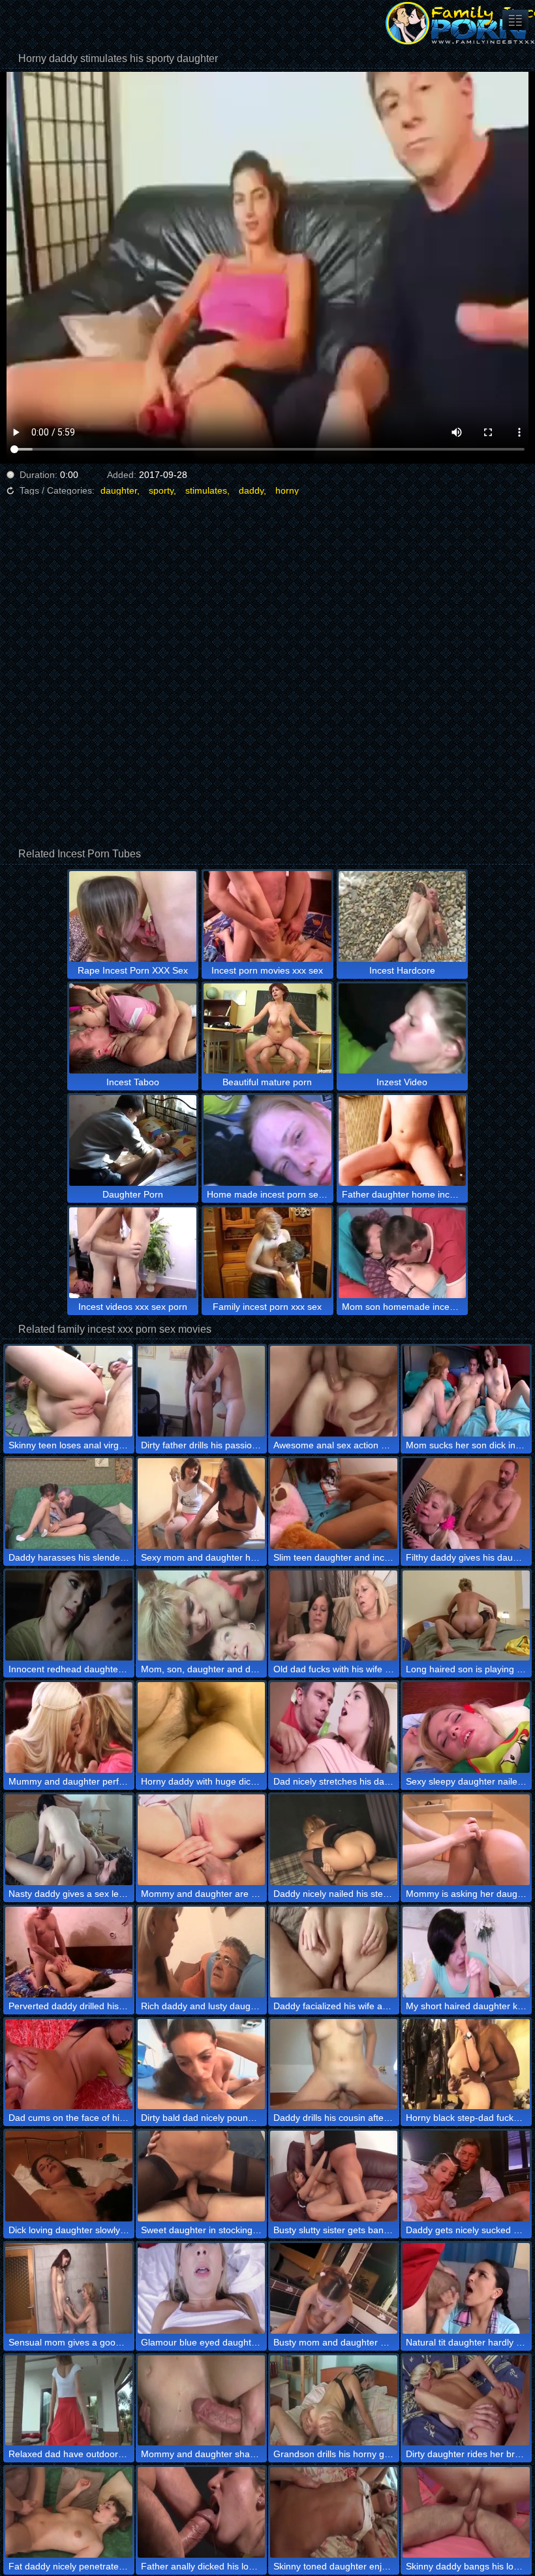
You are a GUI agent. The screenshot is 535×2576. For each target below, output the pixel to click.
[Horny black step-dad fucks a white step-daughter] (466, 2064)
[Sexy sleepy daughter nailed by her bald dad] (466, 1727)
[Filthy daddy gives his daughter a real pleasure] (466, 1503)
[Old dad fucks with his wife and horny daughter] (334, 1616)
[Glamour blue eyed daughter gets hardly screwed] (201, 2288)
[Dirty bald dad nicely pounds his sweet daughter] (201, 2064)
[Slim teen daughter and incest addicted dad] (334, 1503)
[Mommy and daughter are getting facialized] (201, 1840)
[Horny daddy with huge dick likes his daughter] (201, 1727)
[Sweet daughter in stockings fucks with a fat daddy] (201, 2176)
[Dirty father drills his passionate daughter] (201, 1391)
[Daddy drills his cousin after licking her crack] (334, 2064)
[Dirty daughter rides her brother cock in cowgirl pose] (466, 2401)
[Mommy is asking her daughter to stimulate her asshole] (466, 1840)
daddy (251, 490)
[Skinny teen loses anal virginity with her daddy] (69, 1391)
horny (287, 490)
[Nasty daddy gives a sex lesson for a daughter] (69, 1840)
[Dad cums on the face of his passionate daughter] (69, 2064)
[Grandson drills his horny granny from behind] (334, 2401)
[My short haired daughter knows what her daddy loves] (466, 1952)
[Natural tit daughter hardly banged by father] (466, 2288)
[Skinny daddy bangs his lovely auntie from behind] (466, 2512)
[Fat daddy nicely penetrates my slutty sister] (69, 2512)
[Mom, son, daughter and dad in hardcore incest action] (201, 1616)
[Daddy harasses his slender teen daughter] (69, 1503)
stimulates (206, 490)
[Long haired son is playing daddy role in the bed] (466, 1616)
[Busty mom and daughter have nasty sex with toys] (334, 2288)
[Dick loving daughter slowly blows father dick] (69, 2176)
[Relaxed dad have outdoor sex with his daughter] (69, 2401)
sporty (161, 490)
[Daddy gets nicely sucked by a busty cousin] (466, 2176)
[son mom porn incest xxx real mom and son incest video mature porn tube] (515, 20)
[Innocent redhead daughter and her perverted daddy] (69, 1616)
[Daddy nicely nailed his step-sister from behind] (334, 1840)
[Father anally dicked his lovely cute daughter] (201, 2512)
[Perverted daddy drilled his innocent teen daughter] (69, 1952)
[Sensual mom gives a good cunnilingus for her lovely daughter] (69, 2288)
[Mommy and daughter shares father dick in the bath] (201, 2401)
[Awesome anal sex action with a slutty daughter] (334, 1391)
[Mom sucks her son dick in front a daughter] (466, 1391)
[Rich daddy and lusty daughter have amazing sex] (201, 1952)
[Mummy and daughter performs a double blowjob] (69, 1727)
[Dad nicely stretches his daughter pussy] (334, 1727)
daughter (119, 490)
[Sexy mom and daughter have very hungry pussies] (201, 1503)
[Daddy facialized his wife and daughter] (334, 1952)
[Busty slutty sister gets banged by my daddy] (334, 2176)
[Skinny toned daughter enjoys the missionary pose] (334, 2512)
